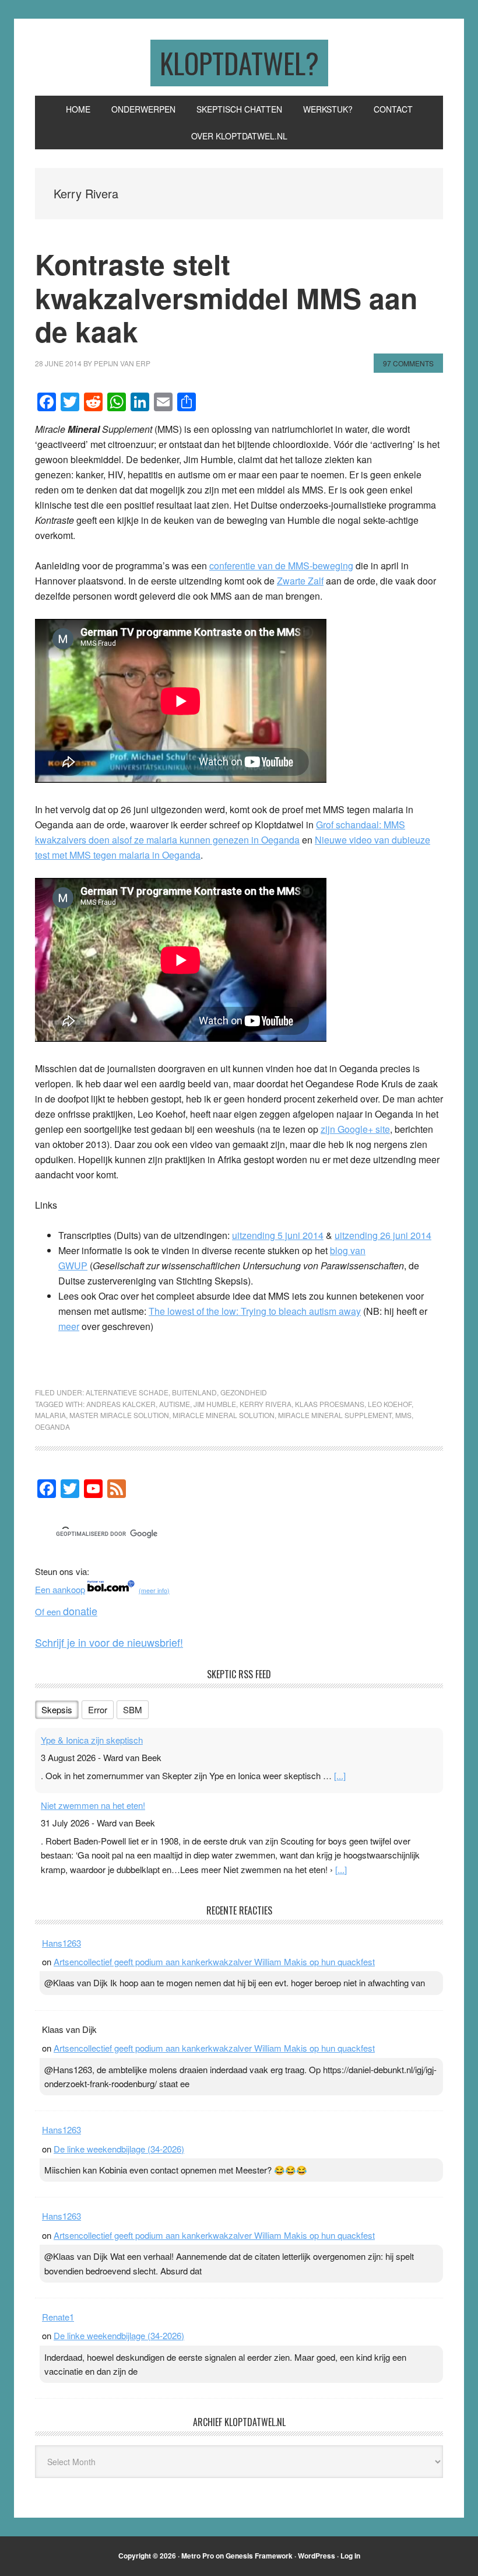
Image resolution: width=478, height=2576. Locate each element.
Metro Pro (198, 2556)
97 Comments (408, 363)
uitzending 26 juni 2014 (383, 1235)
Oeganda (52, 1427)
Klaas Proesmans (330, 1404)
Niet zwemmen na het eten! (93, 1805)
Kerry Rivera (266, 1404)
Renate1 (58, 2317)
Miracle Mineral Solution (224, 1415)
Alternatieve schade (127, 1392)
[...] (340, 1775)
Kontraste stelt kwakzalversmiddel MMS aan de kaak (226, 297)
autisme (175, 1404)
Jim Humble (215, 1404)
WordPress (317, 2556)
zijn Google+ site (355, 1129)
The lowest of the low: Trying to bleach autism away (255, 1311)
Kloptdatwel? (239, 63)
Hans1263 (61, 1943)
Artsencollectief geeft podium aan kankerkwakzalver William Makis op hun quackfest (214, 1961)
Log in (350, 2556)
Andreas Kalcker (121, 1404)
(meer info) (154, 1590)
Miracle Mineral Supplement (335, 1415)
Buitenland (194, 1392)
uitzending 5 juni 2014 (278, 1235)
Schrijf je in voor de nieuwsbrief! (109, 1642)
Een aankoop (60, 1589)
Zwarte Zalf (300, 581)
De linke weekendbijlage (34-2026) (119, 2149)
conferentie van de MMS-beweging (281, 566)
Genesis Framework (259, 2556)
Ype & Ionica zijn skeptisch (92, 1740)
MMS (403, 1415)
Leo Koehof (390, 1404)
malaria (50, 1415)
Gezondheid (244, 1392)
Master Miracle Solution (119, 1415)
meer (69, 1326)
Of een (66, 1611)
